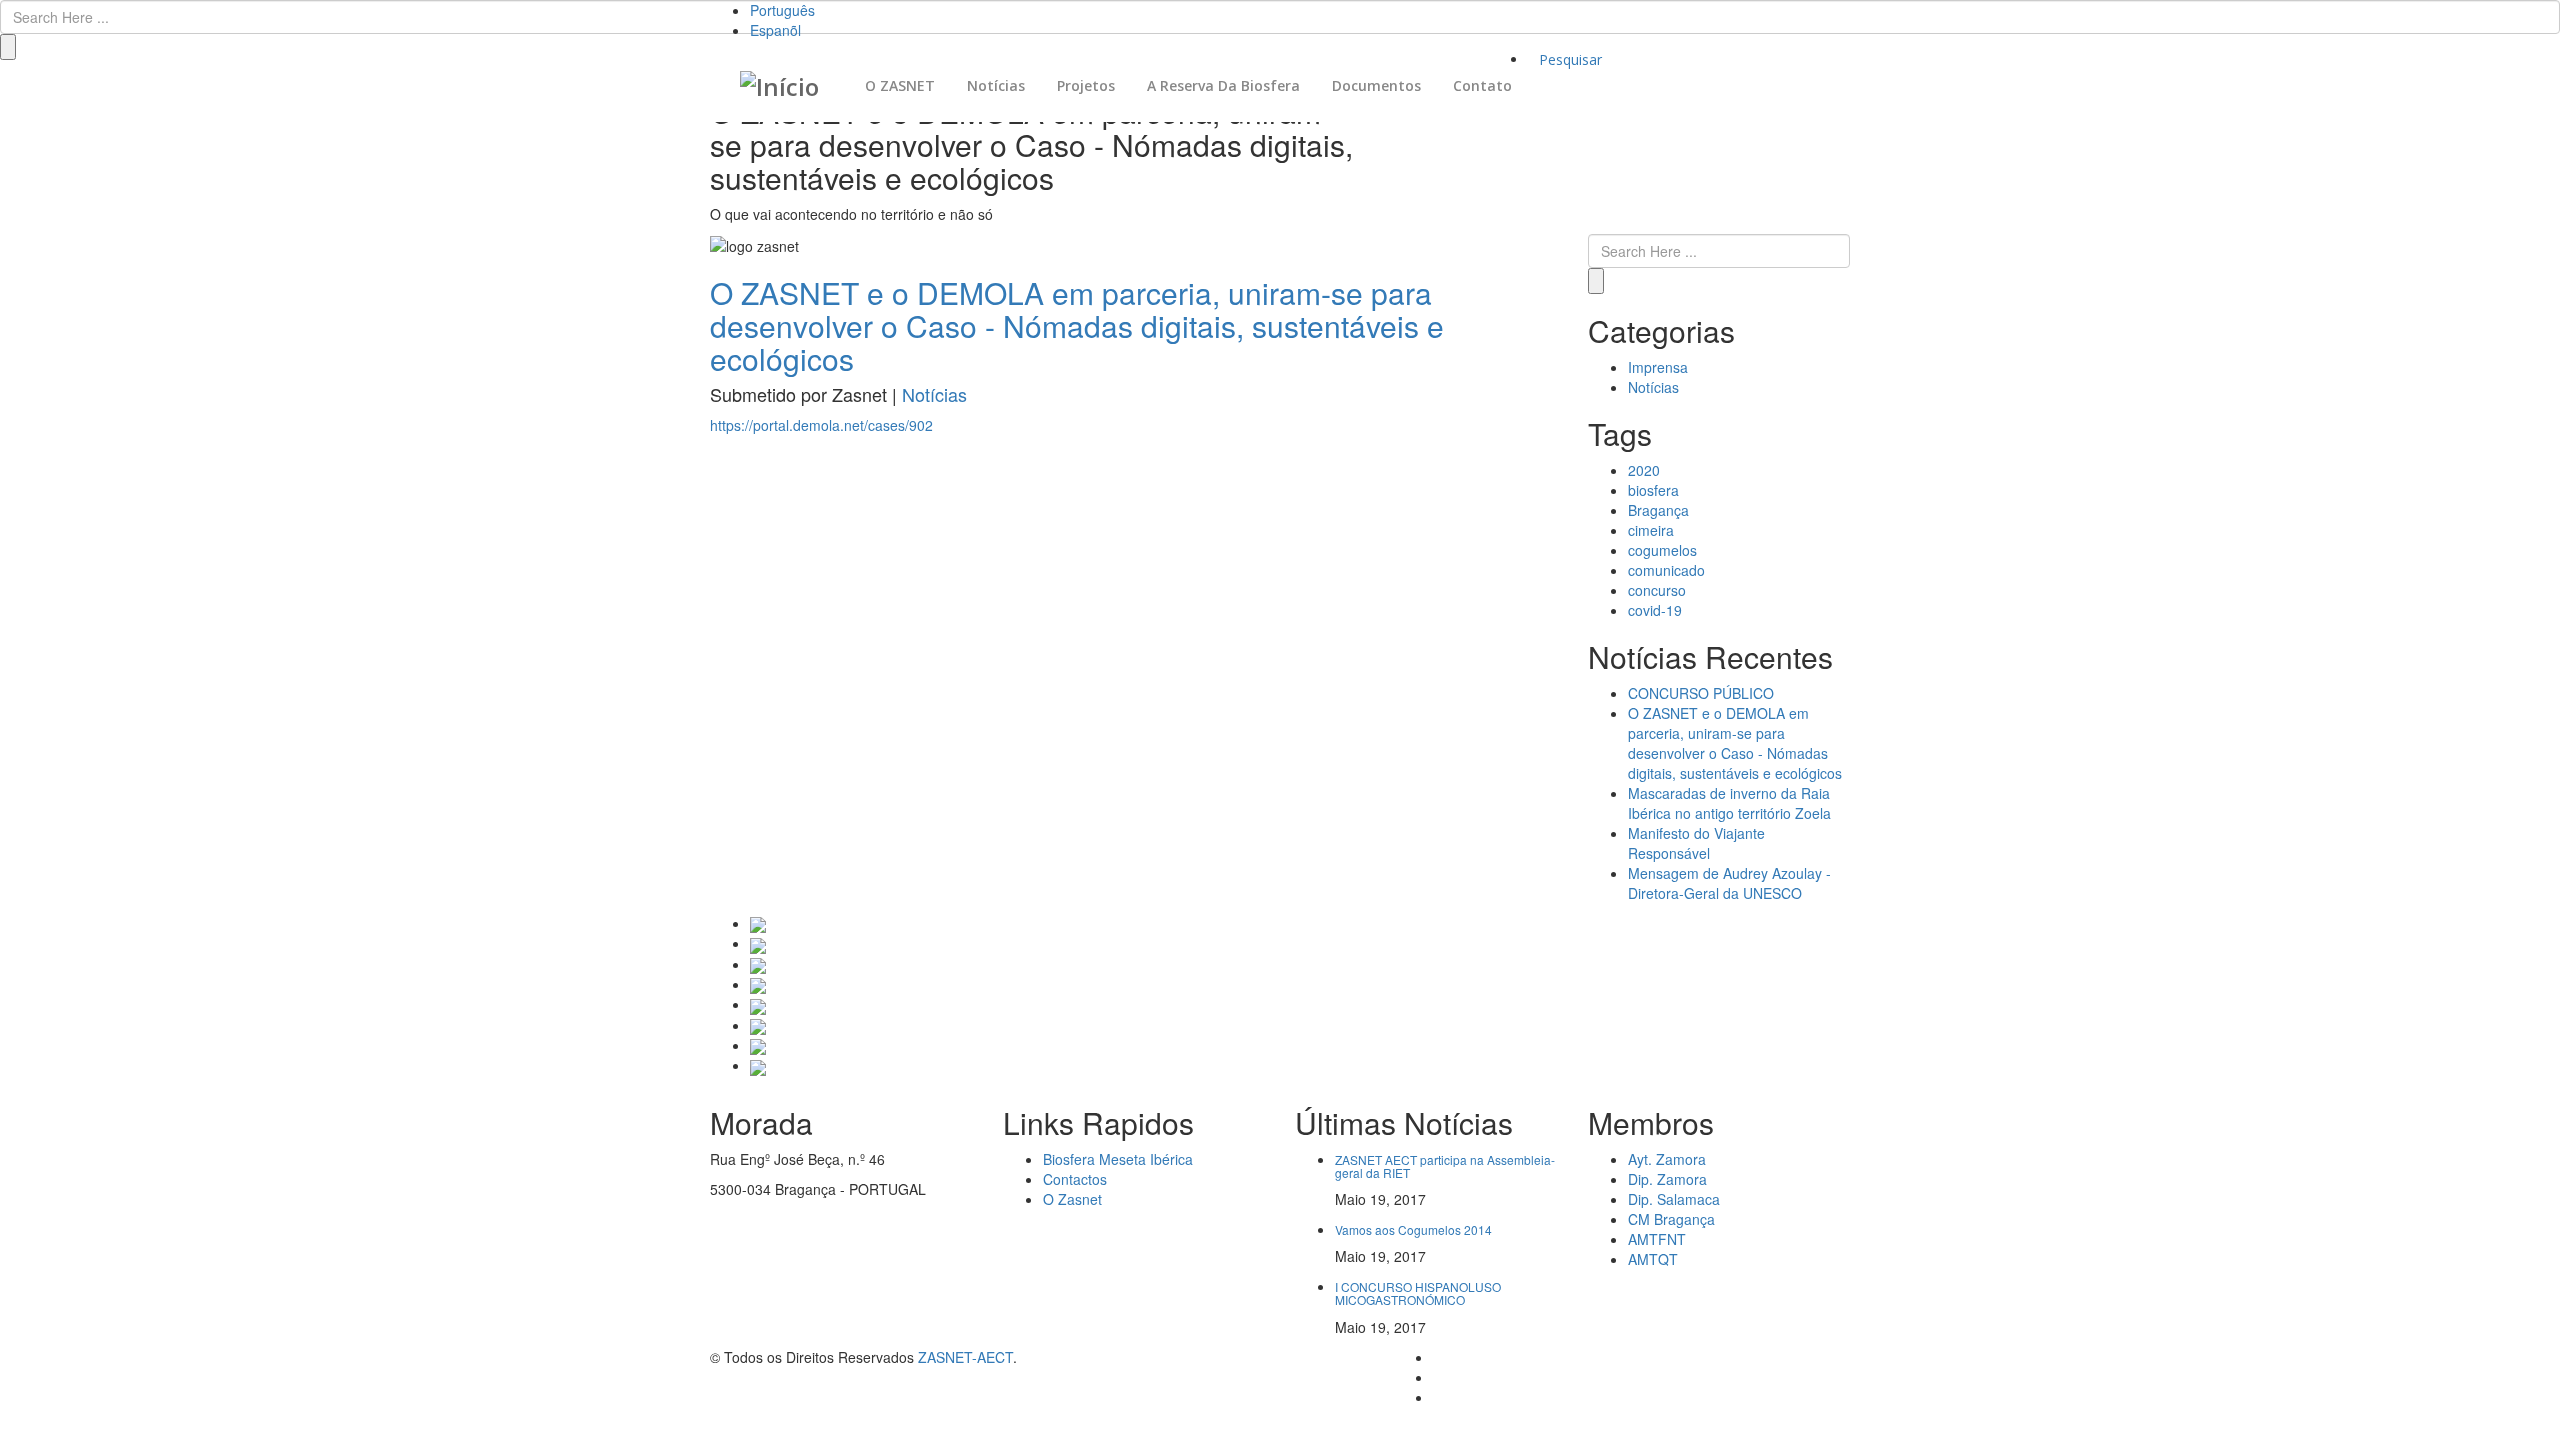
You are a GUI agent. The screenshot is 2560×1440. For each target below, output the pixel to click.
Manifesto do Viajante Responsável (1696, 843)
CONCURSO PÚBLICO (1701, 693)
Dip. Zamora (1667, 1179)
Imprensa (1658, 367)
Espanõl (775, 30)
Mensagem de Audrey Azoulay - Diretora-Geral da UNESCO (1729, 883)
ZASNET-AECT (965, 1357)
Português (782, 10)
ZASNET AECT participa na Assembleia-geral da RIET (1445, 1166)
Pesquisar (1570, 59)
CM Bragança (1671, 1219)
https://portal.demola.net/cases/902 (821, 425)
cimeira (1651, 530)
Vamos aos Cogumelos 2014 (1413, 1229)
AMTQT (1653, 1259)
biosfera (1653, 490)
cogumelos (1662, 550)
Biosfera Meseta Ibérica (1118, 1159)
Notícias (996, 85)
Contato (1482, 85)
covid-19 (1655, 610)
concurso (1657, 590)
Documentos (1376, 85)
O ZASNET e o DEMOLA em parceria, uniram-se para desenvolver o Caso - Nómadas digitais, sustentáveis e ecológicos (1735, 743)
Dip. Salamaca (1674, 1199)
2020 (1644, 470)
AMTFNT (1657, 1239)
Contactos (1075, 1179)
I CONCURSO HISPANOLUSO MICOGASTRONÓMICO (1418, 1293)
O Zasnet (1072, 1199)
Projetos (1086, 85)
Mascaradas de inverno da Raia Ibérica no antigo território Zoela (1729, 803)
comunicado (1666, 570)
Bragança (1658, 510)
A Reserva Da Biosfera (1223, 85)
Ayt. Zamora (1667, 1159)
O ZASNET (900, 85)
